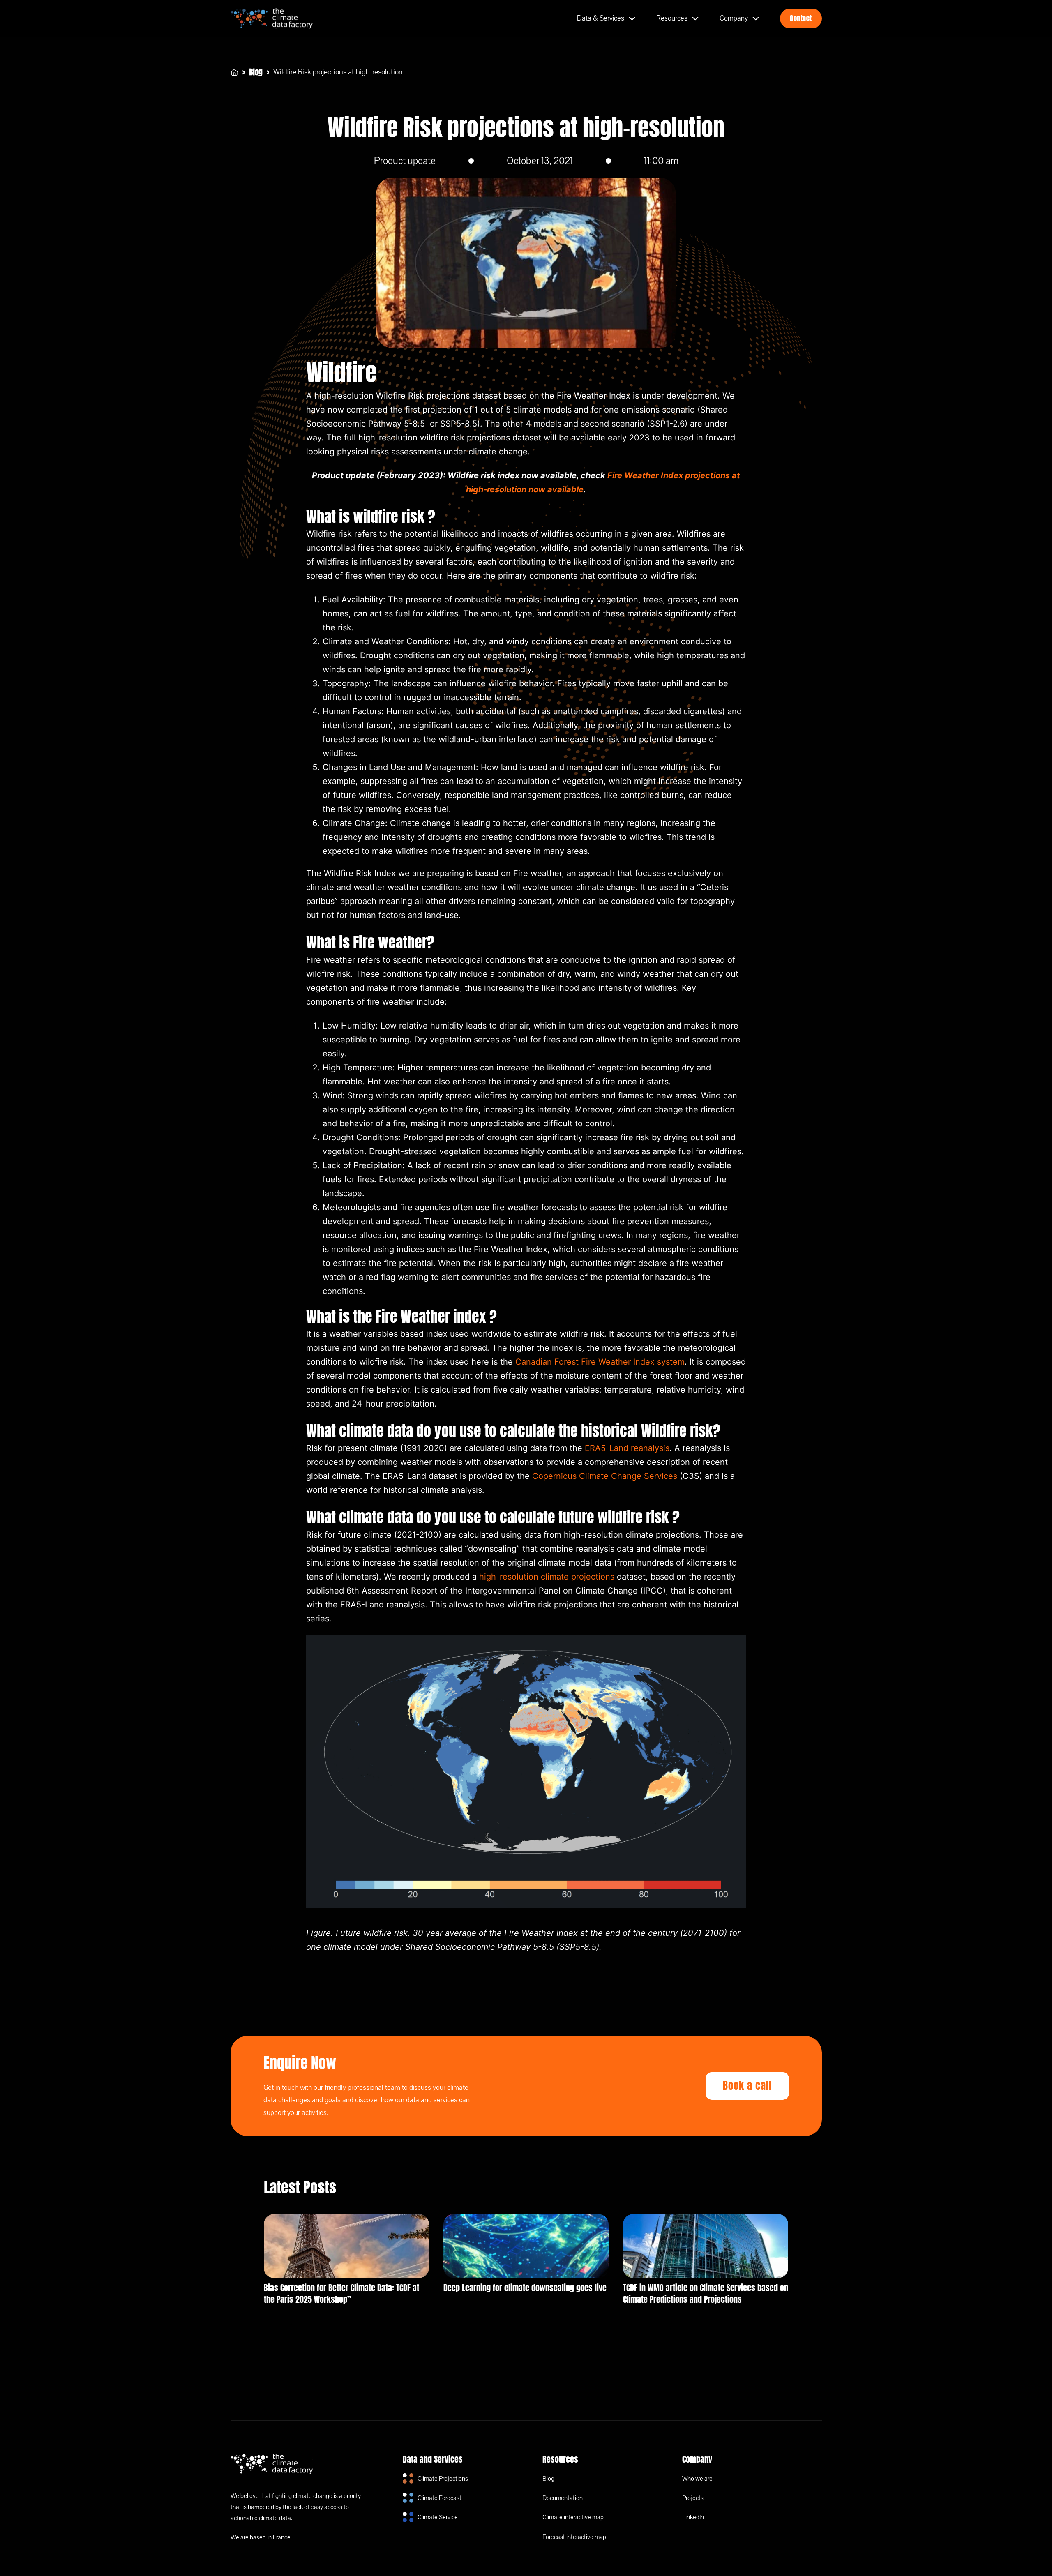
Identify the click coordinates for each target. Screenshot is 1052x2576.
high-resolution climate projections (547, 1577)
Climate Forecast (439, 2498)
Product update (405, 161)
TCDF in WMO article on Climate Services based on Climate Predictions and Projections (706, 2293)
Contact (801, 18)
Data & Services (601, 18)
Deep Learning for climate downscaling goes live (525, 2288)
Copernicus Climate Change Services (605, 1476)
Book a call (747, 2086)
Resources (672, 18)
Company (734, 18)
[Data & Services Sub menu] (632, 18)
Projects (693, 2498)
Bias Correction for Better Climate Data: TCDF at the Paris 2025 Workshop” (341, 2293)
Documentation (563, 2498)
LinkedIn (693, 2517)
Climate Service (438, 2517)
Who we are (697, 2479)
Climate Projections (443, 2479)
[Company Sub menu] (756, 18)
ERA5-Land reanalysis (627, 1448)
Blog (256, 72)
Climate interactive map (573, 2517)
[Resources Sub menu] (695, 18)
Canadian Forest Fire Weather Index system (600, 1362)
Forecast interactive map (574, 2537)
